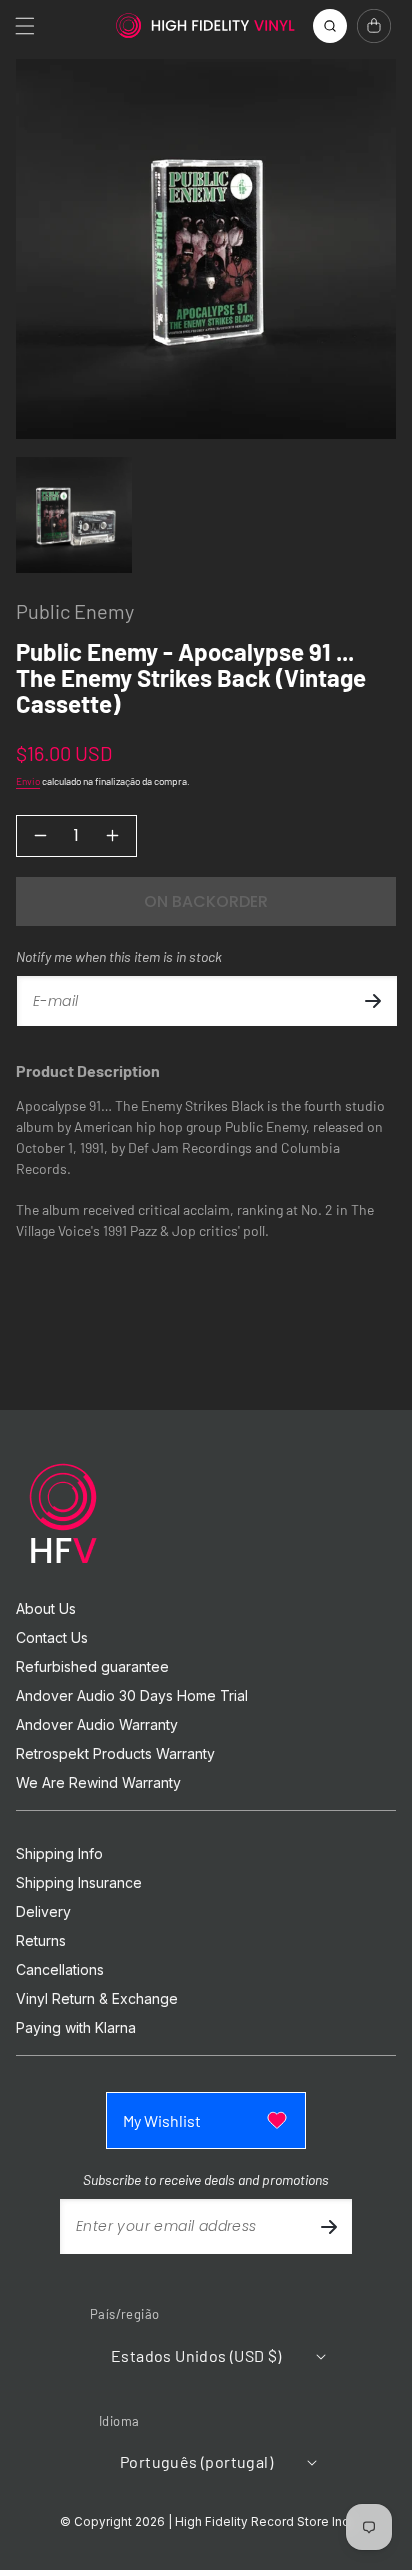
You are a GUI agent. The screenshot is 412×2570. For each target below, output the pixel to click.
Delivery (43, 1912)
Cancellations (60, 1970)
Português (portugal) (196, 2461)
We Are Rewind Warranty (98, 1783)
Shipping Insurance (79, 1883)
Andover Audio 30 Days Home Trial (132, 1696)
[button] (25, 26)
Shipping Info (59, 1854)
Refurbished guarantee (92, 1667)
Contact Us (52, 1638)
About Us (46, 1609)
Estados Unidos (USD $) (196, 2355)
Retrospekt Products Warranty (115, 1754)
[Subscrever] (373, 1001)
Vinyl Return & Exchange (97, 1999)
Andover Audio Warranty (97, 1725)
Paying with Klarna (76, 2028)
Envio (28, 781)
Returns (41, 1941)
